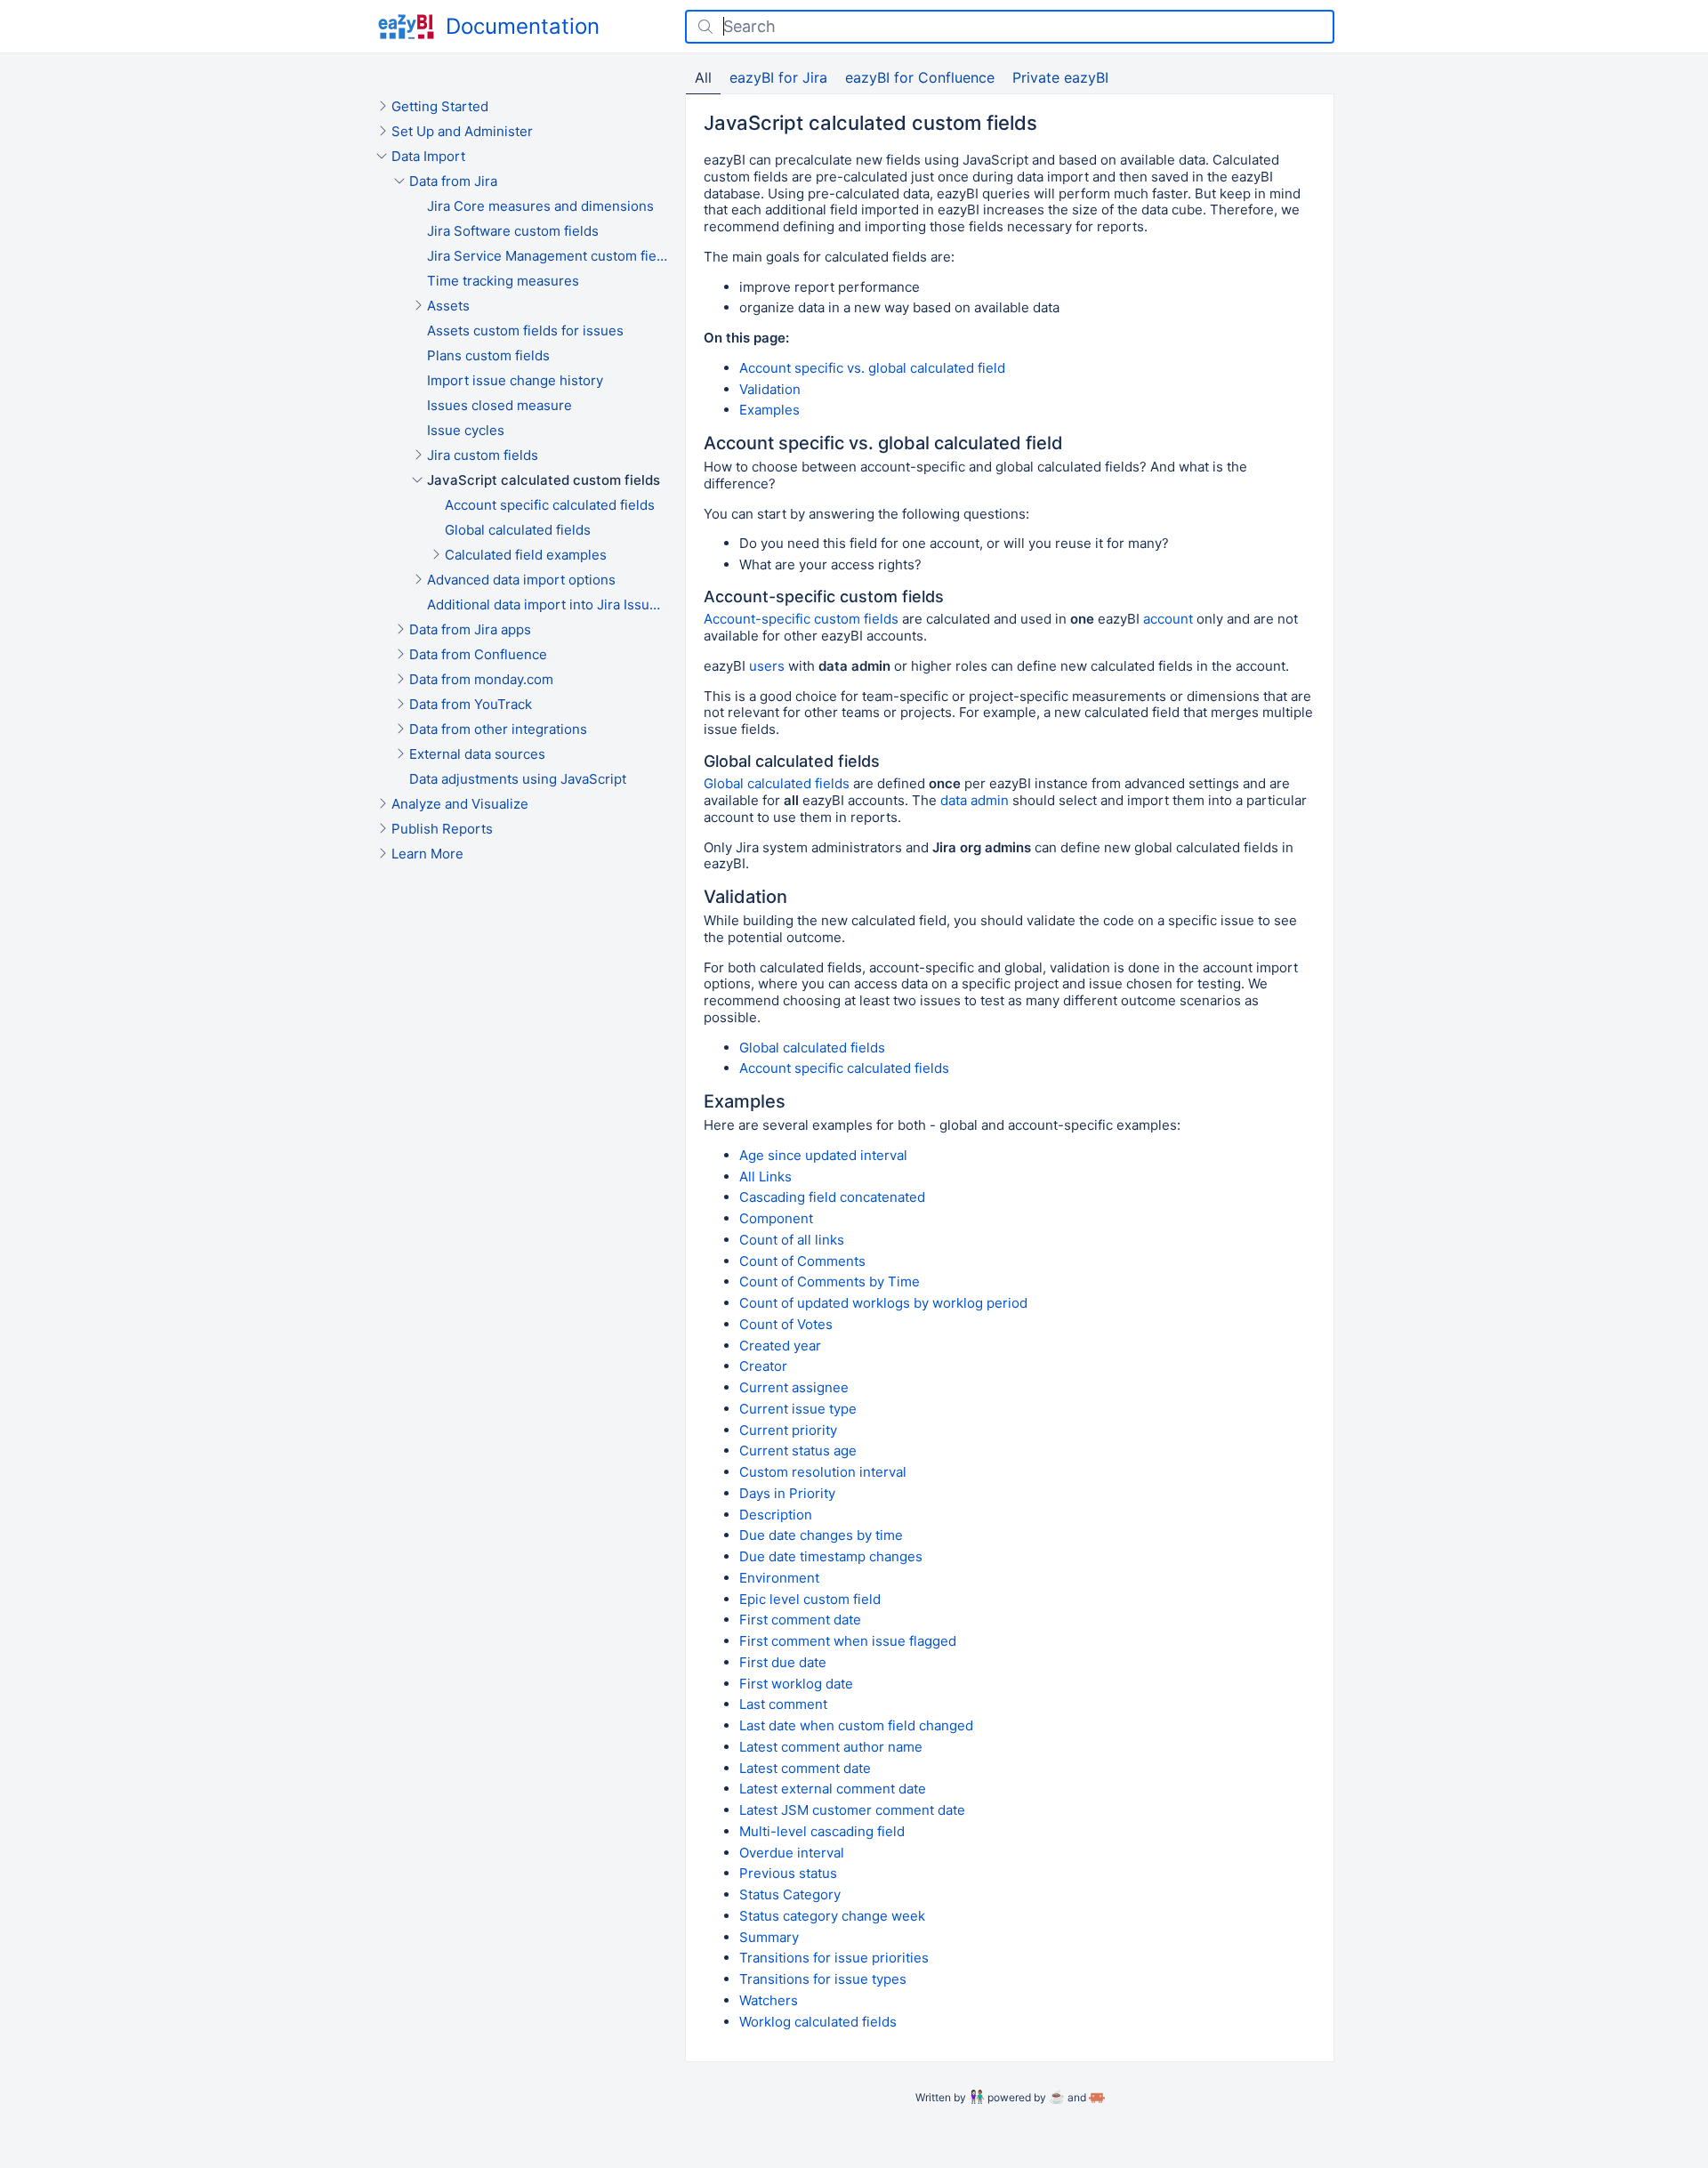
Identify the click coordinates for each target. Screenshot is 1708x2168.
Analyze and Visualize (460, 804)
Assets (448, 306)
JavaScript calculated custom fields (544, 480)
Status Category (790, 1894)
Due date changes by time (821, 1535)
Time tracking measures (503, 281)
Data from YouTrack (471, 704)
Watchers (769, 2000)
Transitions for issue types (823, 1979)
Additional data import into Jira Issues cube (547, 604)
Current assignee (794, 1387)
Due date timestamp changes (831, 1556)
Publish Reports (442, 829)
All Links (765, 1177)
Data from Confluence (478, 654)
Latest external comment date (833, 1789)
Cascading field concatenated (832, 1197)
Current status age (798, 1451)
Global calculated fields (518, 530)
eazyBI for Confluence (920, 77)
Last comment (783, 1704)
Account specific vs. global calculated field (872, 368)
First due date (783, 1662)
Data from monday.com (481, 679)
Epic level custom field (810, 1599)
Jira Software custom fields (513, 231)
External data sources (477, 754)
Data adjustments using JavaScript (518, 779)
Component (776, 1218)
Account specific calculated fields (550, 505)
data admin (975, 800)
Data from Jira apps (470, 629)
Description (776, 1515)
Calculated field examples (526, 555)
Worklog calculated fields (818, 2022)
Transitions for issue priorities (834, 1958)
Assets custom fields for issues (525, 330)
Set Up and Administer (462, 131)
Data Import (428, 156)
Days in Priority (787, 1493)
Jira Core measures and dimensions (540, 206)
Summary (769, 1937)
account (1168, 619)
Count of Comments (802, 1261)
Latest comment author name (831, 1747)
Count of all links (792, 1240)
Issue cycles (466, 430)
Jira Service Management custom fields (547, 256)
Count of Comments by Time (830, 1281)
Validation (770, 389)
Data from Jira (453, 181)
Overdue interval (792, 1853)
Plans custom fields (488, 355)
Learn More (427, 854)
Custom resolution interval (823, 1472)
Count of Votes (786, 1324)
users (767, 666)
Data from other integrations (498, 729)
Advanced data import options (521, 580)
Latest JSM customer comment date (852, 1810)
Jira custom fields (483, 455)
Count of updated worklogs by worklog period (883, 1303)
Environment (779, 1578)
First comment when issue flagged (848, 1641)
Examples (769, 410)
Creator (763, 1366)
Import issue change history (515, 380)
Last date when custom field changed (856, 1725)
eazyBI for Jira (778, 77)
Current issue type (798, 1409)
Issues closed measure (500, 405)
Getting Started (440, 106)
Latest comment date (805, 1768)
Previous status (788, 1873)
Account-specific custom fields (801, 619)
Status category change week (832, 1916)
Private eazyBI (1060, 77)
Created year (780, 1346)
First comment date (800, 1620)
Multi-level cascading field (822, 1831)
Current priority (788, 1430)
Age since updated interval (823, 1155)
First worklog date (796, 1684)
